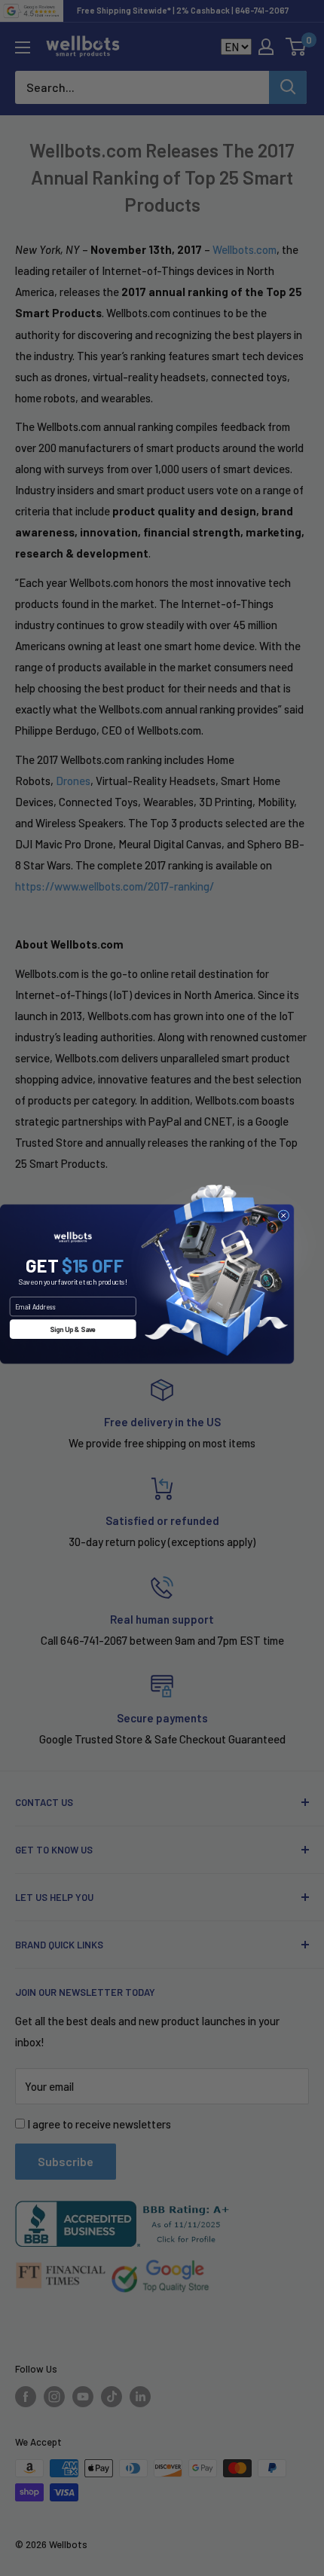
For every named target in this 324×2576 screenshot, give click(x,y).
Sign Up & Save (73, 1329)
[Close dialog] (284, 1215)
